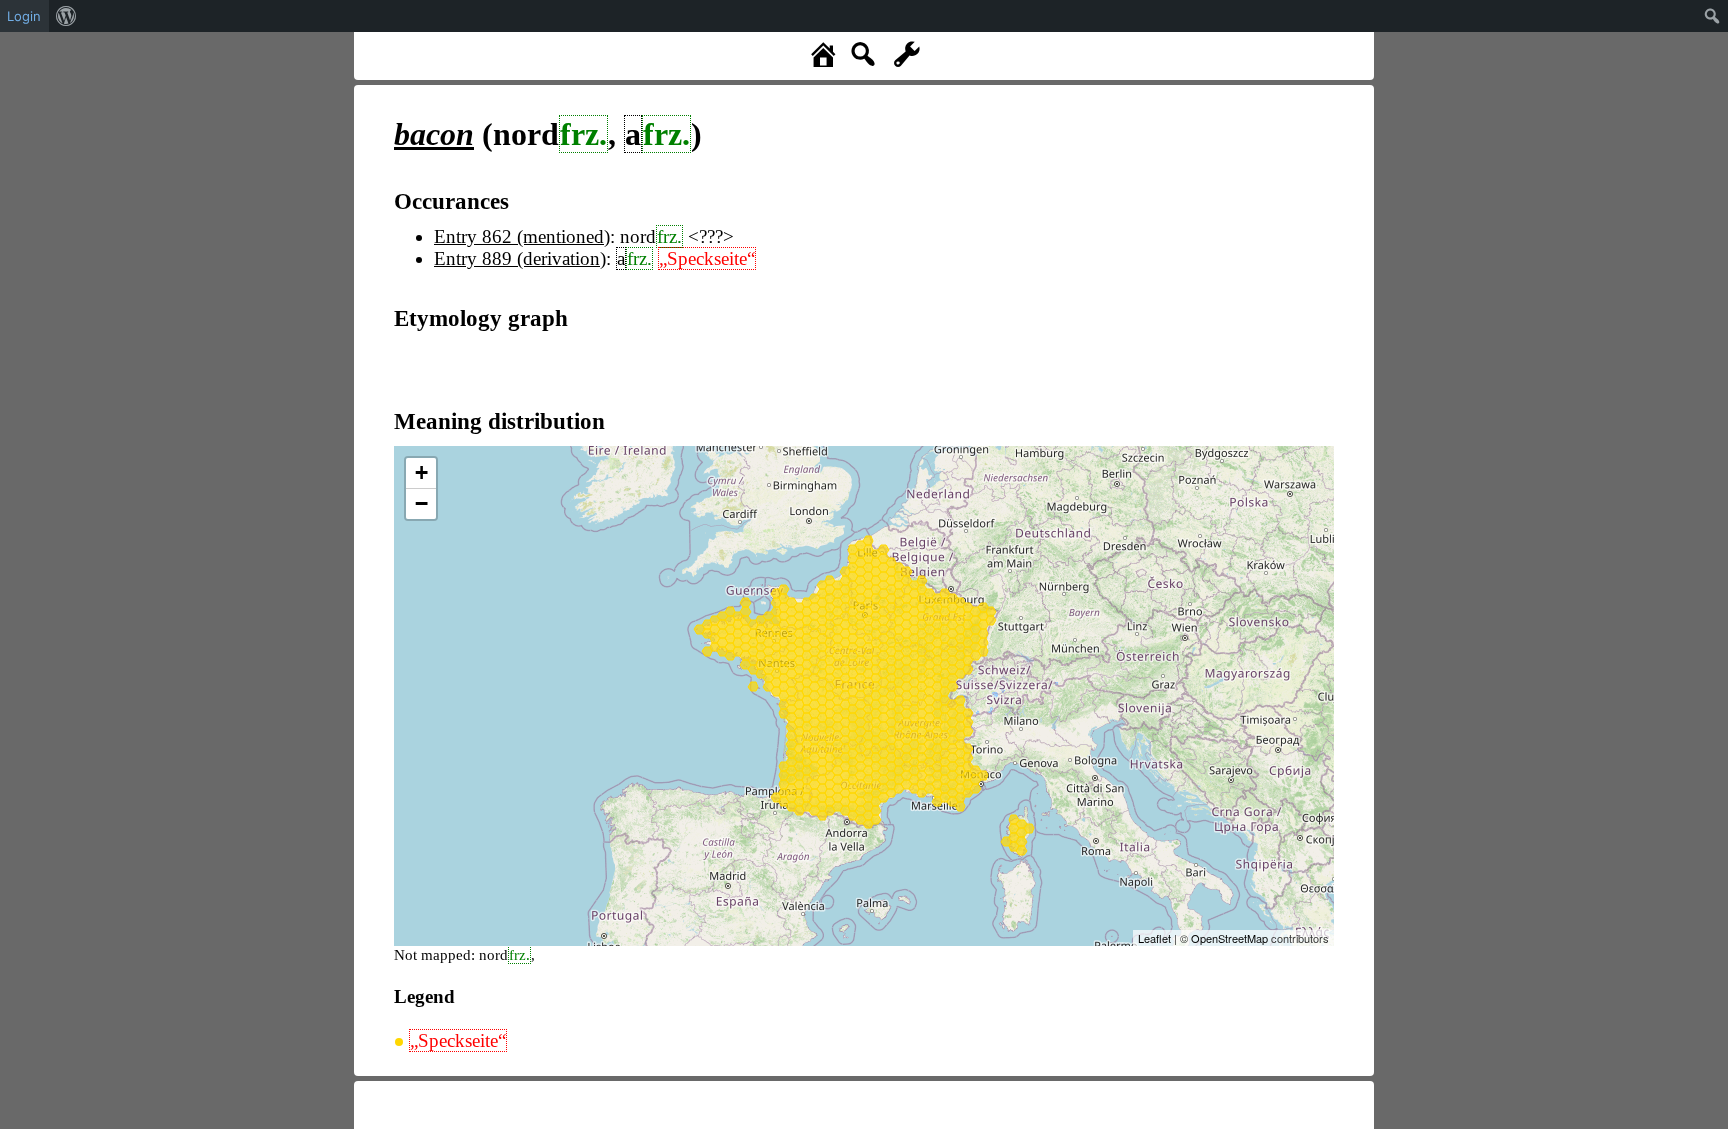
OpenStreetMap (1229, 938)
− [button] (421, 503)
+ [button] (421, 472)
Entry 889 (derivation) (520, 258)
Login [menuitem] (24, 16)
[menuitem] (66, 16)
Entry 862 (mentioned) (522, 236)
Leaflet (1154, 938)
